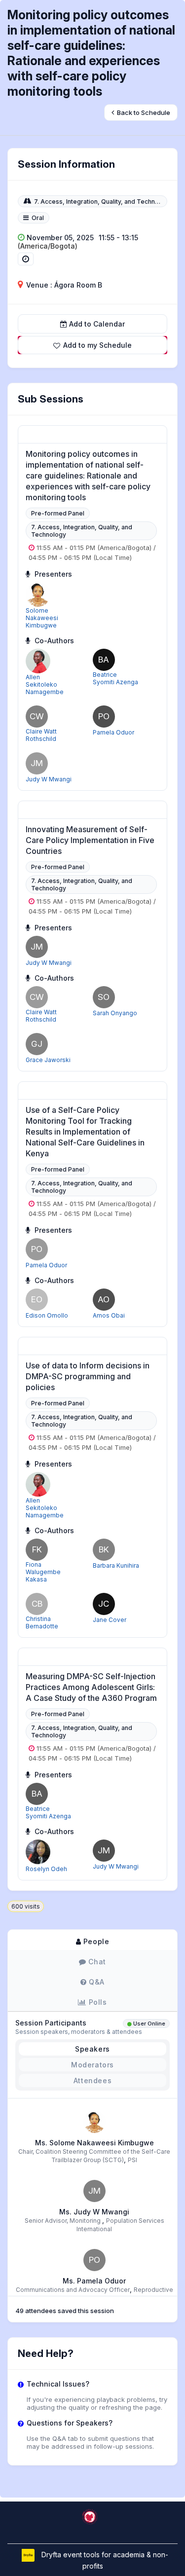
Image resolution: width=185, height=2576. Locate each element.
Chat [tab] (96, 1962)
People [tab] (95, 1941)
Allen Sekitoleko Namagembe (45, 684)
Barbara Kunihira (116, 1565)
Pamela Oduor (113, 732)
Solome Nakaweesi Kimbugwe (42, 618)
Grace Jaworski (48, 1060)
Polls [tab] (97, 2002)
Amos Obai (109, 1315)
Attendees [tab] (92, 2080)
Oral (38, 218)
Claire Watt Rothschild (41, 735)
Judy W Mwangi (49, 779)
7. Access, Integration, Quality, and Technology (103, 202)
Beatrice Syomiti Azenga (115, 678)
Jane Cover (110, 1620)
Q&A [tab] (96, 1982)
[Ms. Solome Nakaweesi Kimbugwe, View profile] (94, 2121)
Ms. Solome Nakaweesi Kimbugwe (94, 2143)
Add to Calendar (97, 324)
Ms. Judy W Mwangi (94, 2212)
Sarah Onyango (115, 1013)
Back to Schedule (143, 112)
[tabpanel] (92, 2126)
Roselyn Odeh (46, 1869)
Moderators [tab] (92, 2065)
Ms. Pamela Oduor (94, 2281)
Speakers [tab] (92, 2049)
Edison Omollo (47, 1315)
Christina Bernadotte (42, 1622)
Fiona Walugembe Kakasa (43, 1572)
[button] (92, 345)
